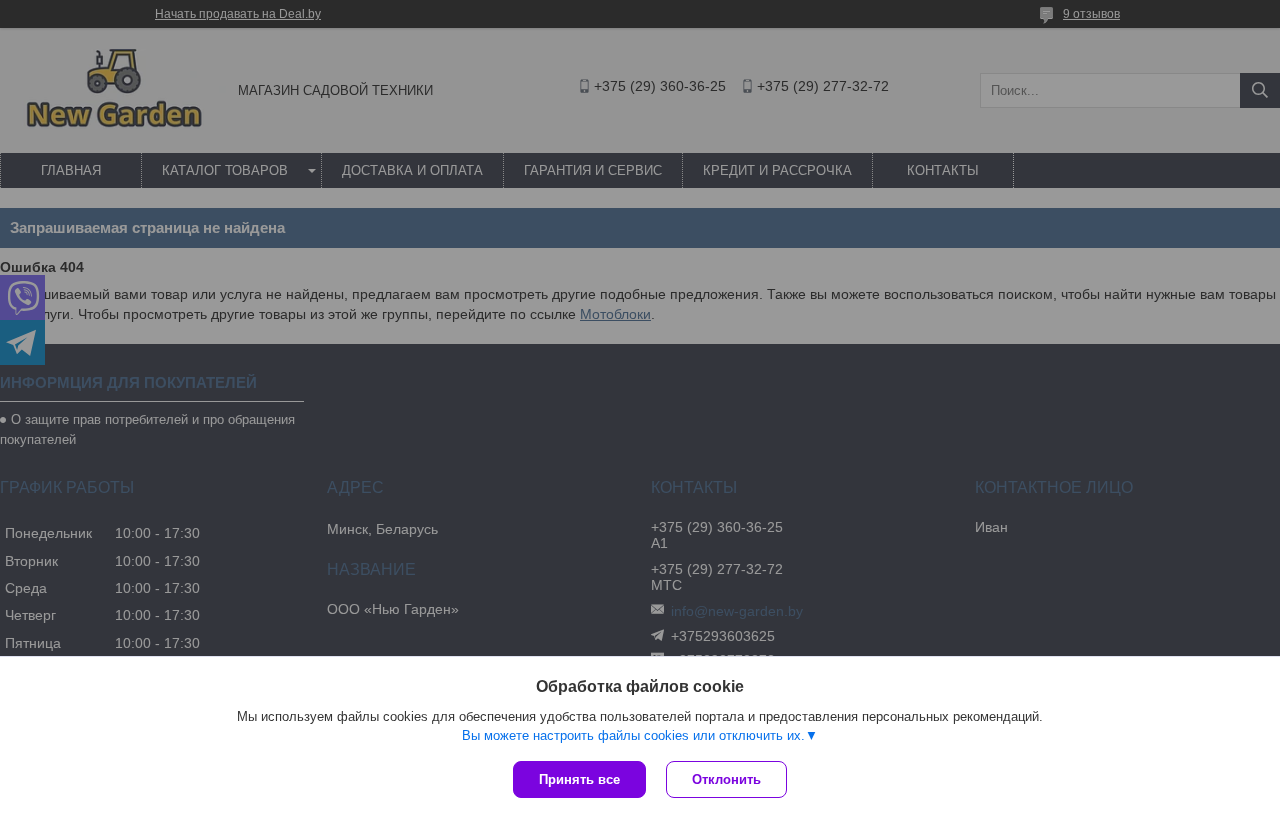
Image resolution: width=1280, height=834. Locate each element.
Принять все (579, 779)
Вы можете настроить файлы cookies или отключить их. (633, 735)
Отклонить (726, 779)
